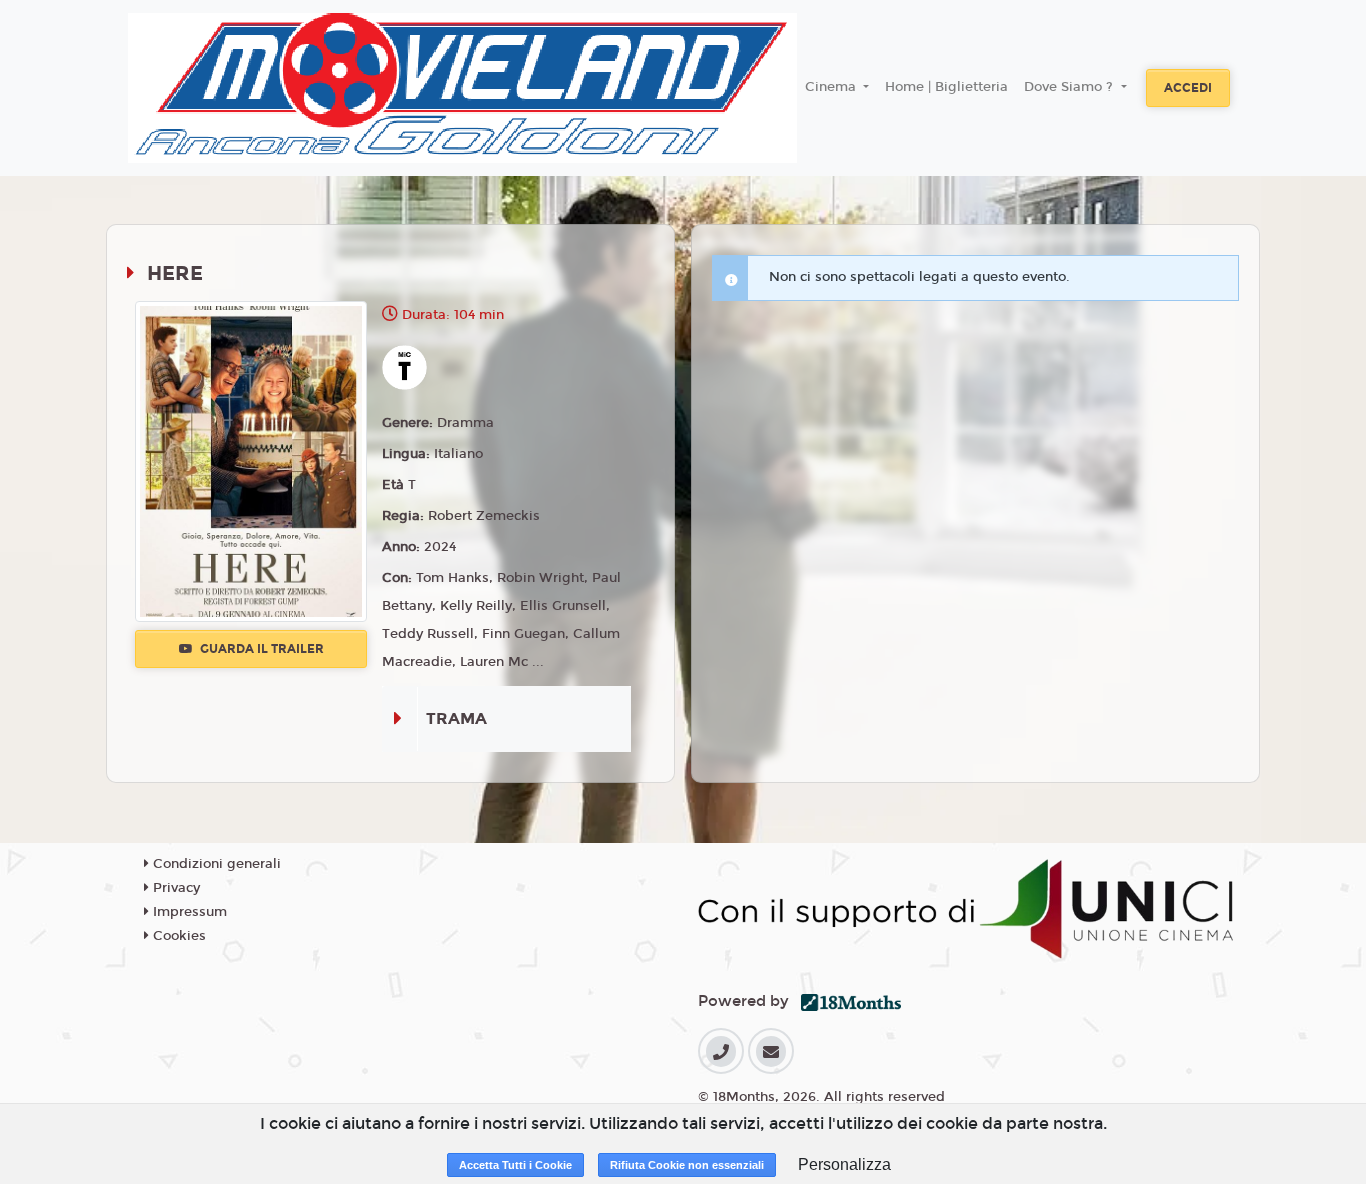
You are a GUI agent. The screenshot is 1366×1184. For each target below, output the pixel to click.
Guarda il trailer (260, 649)
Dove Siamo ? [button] (1070, 87)
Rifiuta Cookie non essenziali (687, 1165)
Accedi (1188, 88)
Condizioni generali (215, 864)
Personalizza (844, 1164)
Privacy (174, 888)
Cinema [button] (832, 87)
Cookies (177, 936)
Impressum (188, 912)
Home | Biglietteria (946, 87)
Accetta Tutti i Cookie (515, 1165)
